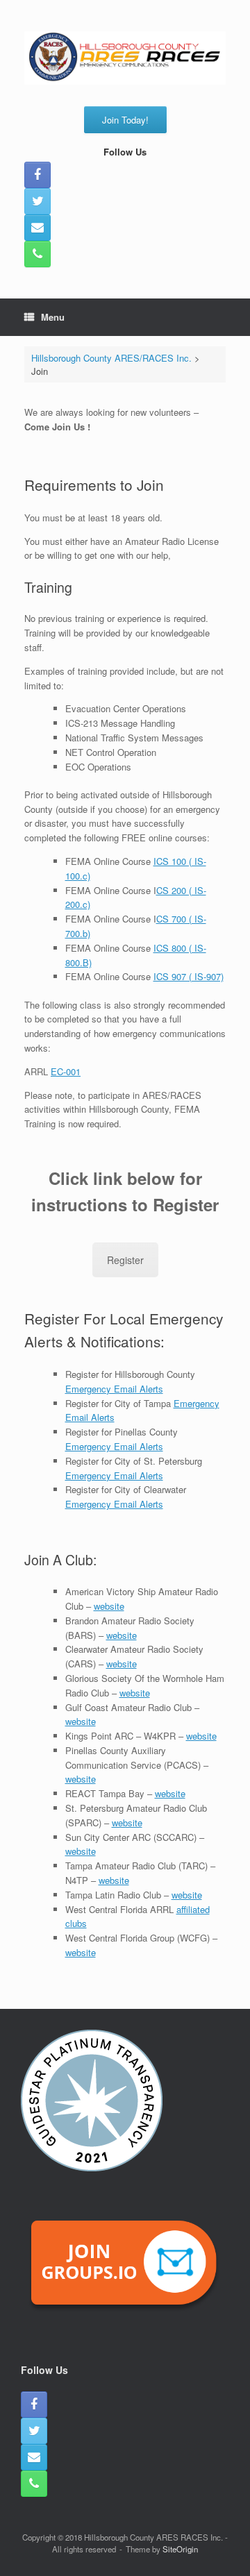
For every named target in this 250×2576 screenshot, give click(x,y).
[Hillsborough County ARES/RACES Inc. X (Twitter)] (37, 201)
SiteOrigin (180, 2549)
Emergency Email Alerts (114, 1389)
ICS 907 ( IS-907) (189, 976)
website (109, 1606)
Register (125, 1260)
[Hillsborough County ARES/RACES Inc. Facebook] (37, 175)
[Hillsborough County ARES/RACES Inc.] (125, 58)
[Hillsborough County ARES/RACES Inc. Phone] (37, 254)
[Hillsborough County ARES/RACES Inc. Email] (37, 228)
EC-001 (66, 1071)
